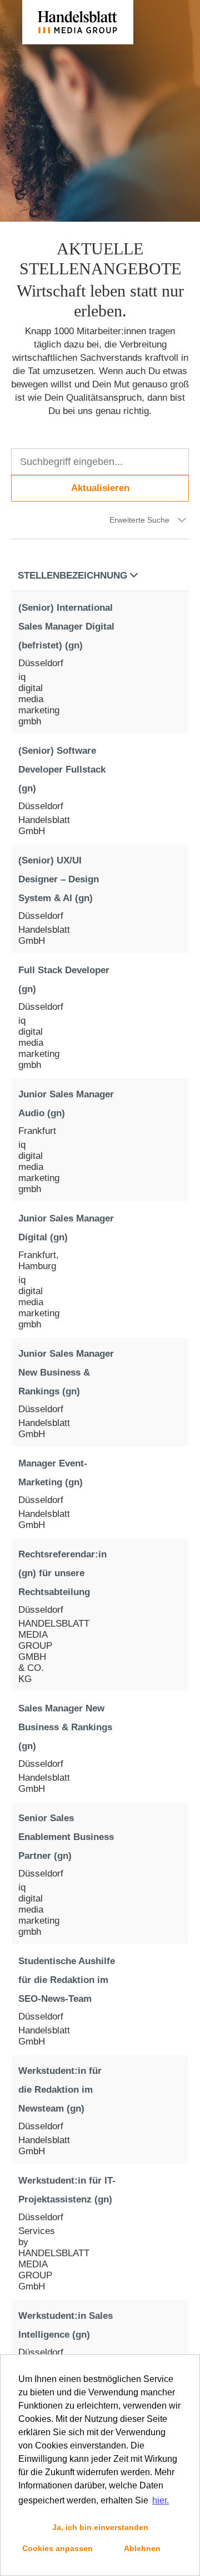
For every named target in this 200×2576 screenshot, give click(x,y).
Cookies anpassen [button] (57, 2548)
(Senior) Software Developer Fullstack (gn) (62, 770)
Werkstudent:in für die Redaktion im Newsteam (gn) (60, 2090)
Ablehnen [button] (142, 2548)
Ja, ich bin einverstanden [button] (100, 2527)
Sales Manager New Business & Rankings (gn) (65, 1727)
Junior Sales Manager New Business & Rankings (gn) (66, 1373)
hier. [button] (161, 2500)
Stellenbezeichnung (72, 576)
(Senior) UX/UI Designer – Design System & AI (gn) (59, 879)
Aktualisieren (100, 488)
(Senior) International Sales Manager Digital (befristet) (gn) (66, 627)
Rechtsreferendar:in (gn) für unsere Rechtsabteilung (62, 1573)
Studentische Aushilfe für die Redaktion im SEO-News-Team (67, 1980)
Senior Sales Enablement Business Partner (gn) (66, 1837)
